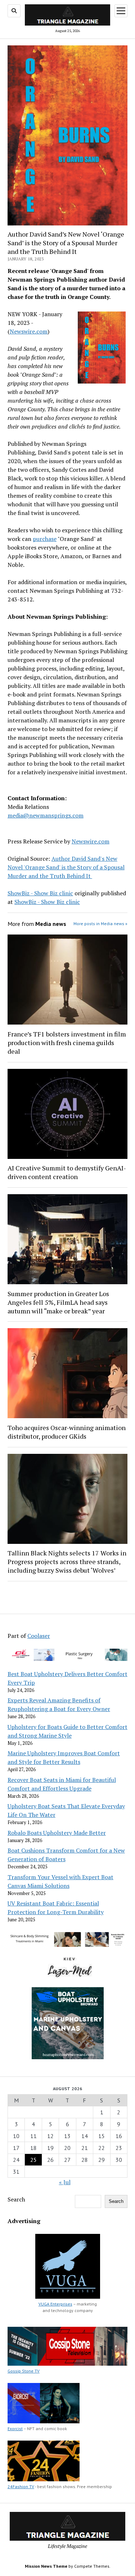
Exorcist (15, 2429)
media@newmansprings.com (46, 815)
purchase (45, 539)
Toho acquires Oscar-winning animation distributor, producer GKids (67, 1432)
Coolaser (39, 1636)
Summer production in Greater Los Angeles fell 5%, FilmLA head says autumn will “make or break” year (58, 1302)
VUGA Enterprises (55, 2304)
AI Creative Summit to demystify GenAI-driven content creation (67, 1172)
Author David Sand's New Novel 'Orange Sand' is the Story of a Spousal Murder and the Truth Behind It (66, 867)
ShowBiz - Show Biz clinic (40, 893)
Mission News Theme (46, 2566)
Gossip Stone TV (24, 2371)
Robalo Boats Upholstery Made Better (57, 1833)
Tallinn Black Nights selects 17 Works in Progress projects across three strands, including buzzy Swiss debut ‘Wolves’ (67, 1562)
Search (16, 2199)
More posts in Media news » (100, 924)
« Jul (65, 2182)
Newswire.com (29, 331)
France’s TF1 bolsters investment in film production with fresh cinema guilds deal (67, 1043)
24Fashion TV (21, 2487)
